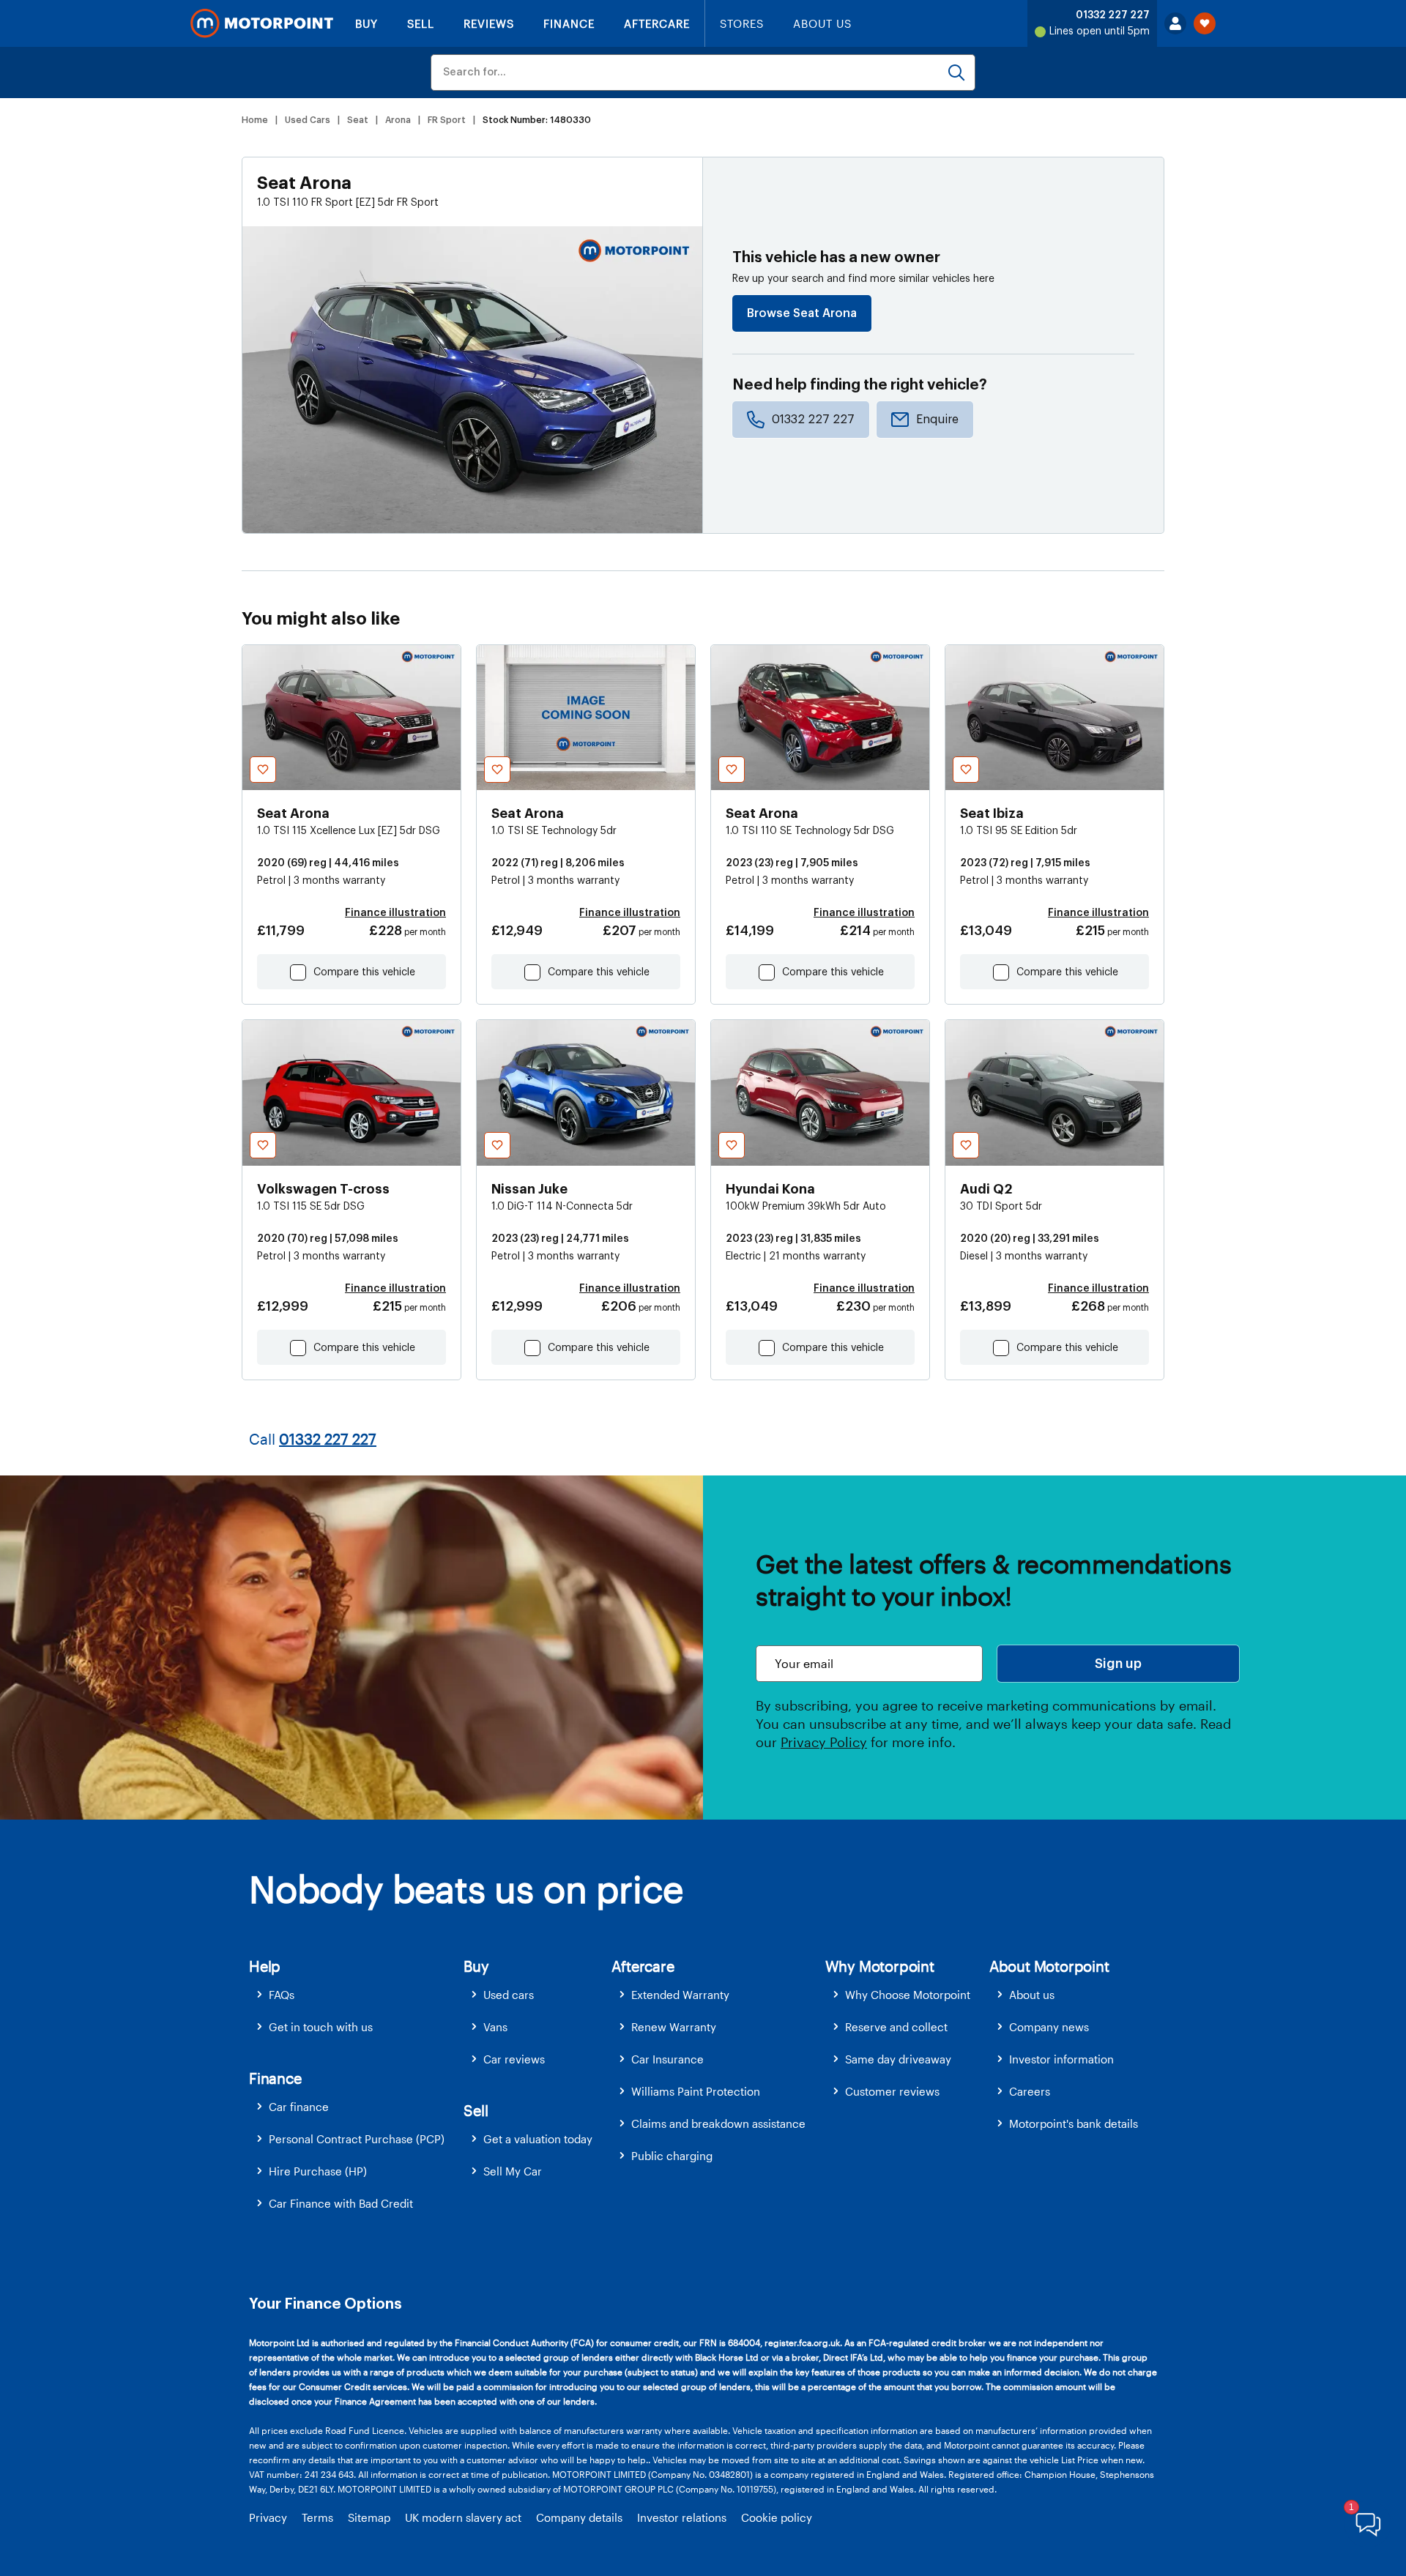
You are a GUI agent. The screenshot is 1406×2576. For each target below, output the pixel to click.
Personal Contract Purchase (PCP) (357, 2139)
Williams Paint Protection (696, 2091)
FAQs (282, 1995)
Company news (1049, 2027)
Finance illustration (395, 913)
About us (1032, 1995)
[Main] (262, 23)
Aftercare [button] (643, 1966)
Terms (317, 2517)
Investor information (1061, 2059)
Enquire (937, 420)
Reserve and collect (896, 2027)
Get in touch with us (321, 2027)
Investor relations (682, 2517)
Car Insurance (667, 2059)
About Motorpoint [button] (1049, 1966)
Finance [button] (275, 2078)
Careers (1030, 2091)
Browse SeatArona (802, 313)
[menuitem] (356, 1995)
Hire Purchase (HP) (318, 2171)
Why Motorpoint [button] (880, 1966)
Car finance (299, 2107)
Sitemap (369, 2517)
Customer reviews (892, 2091)
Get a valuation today (538, 2139)
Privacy (268, 2517)
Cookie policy (777, 2517)
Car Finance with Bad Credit (341, 2203)
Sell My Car (513, 2171)
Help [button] (265, 1966)
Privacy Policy (824, 1742)
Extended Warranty (680, 1995)
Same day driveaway (898, 2059)
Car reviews (514, 2059)
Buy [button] (476, 1966)
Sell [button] (476, 2110)
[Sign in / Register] (1175, 23)
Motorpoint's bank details (1074, 2123)
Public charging (672, 2156)
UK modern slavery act (463, 2517)
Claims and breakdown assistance (718, 2123)
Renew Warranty (674, 2027)
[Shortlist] (1205, 23)
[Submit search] (956, 72)
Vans (495, 2027)
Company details (579, 2517)
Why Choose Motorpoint (908, 1995)
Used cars (509, 1995)
